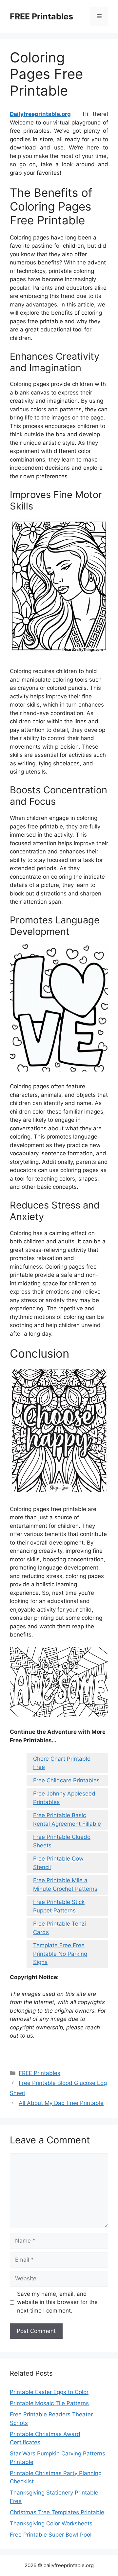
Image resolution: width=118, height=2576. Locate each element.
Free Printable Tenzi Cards (59, 1928)
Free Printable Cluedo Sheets (62, 1841)
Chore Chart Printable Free (62, 1763)
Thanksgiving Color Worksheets (51, 2523)
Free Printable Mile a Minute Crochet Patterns (65, 1885)
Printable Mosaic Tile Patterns (49, 2403)
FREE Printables (41, 16)
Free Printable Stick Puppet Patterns (59, 1906)
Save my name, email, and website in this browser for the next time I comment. (57, 2302)
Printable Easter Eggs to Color (49, 2392)
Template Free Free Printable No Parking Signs (60, 1954)
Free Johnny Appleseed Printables (64, 1798)
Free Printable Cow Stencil (58, 1863)
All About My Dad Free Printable (61, 2103)
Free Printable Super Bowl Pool (51, 2535)
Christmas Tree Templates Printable (57, 2512)
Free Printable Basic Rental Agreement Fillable (67, 1819)
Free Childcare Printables (66, 1780)
